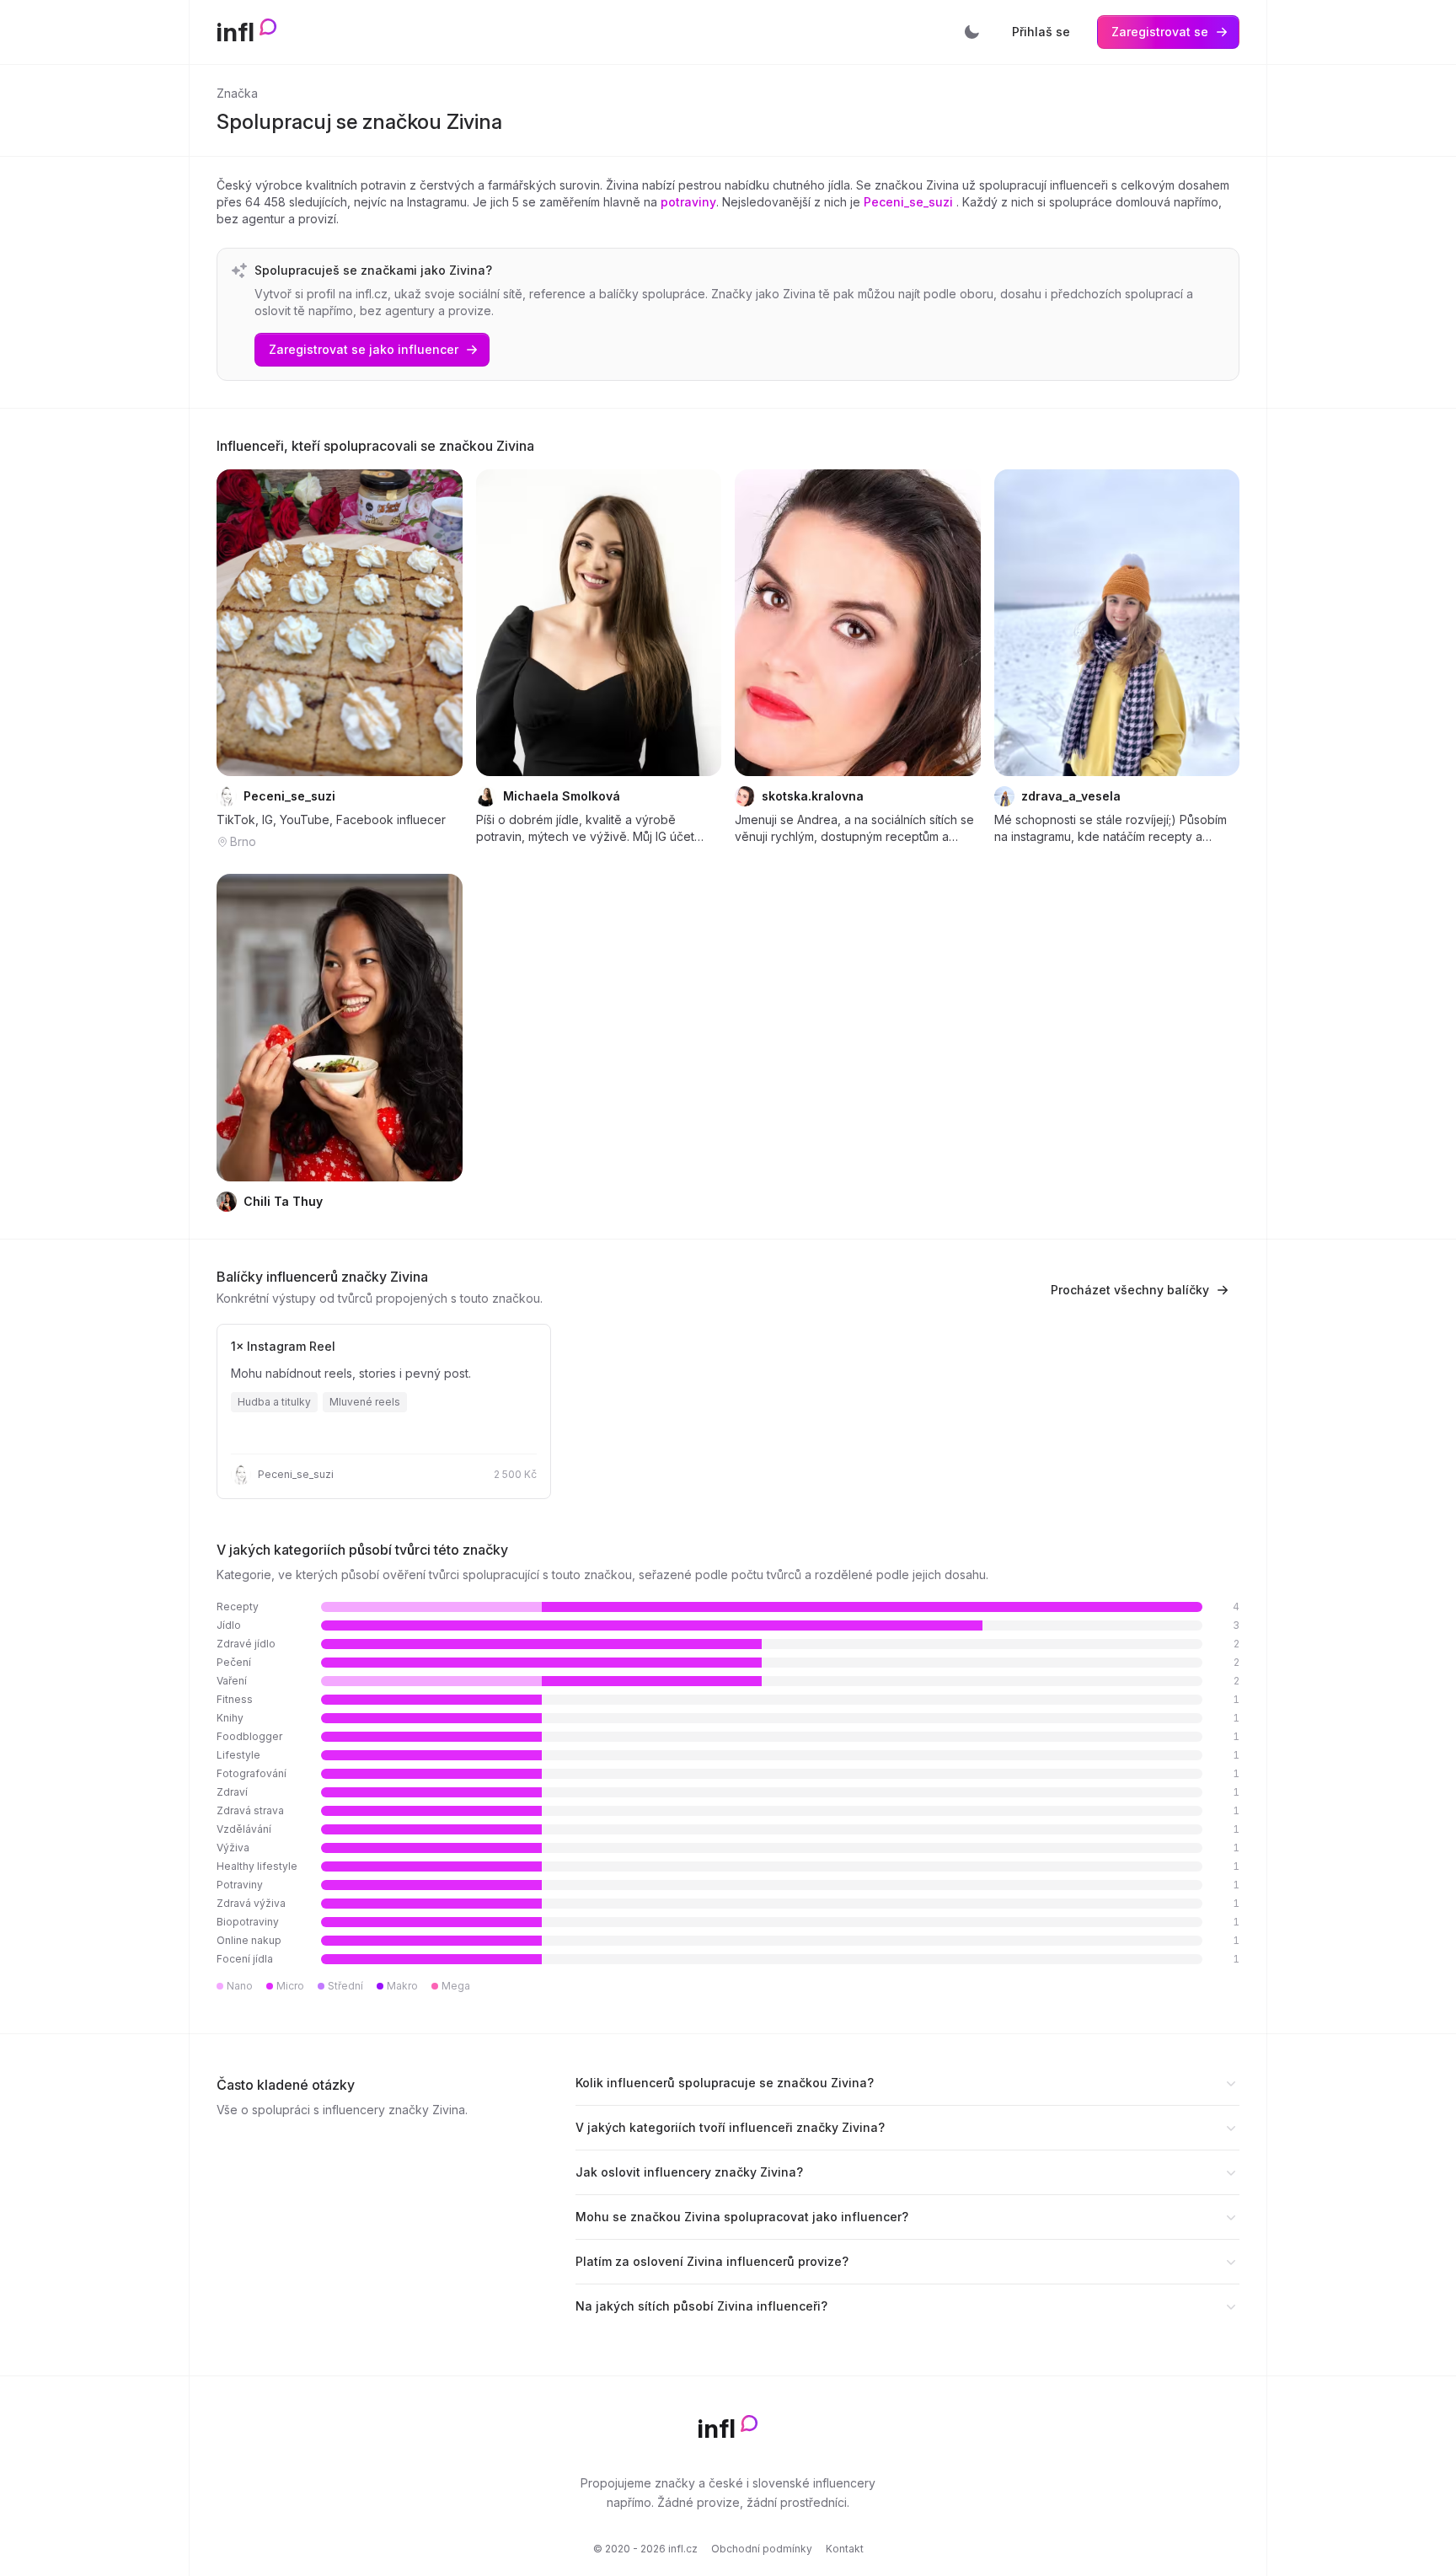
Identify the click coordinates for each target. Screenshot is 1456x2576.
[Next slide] (439, 623)
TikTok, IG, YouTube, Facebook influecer (331, 819)
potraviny (688, 202)
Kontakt (845, 2549)
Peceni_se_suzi (910, 202)
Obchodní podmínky (762, 2549)
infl (236, 32)
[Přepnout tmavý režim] (972, 32)
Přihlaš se (1041, 32)
